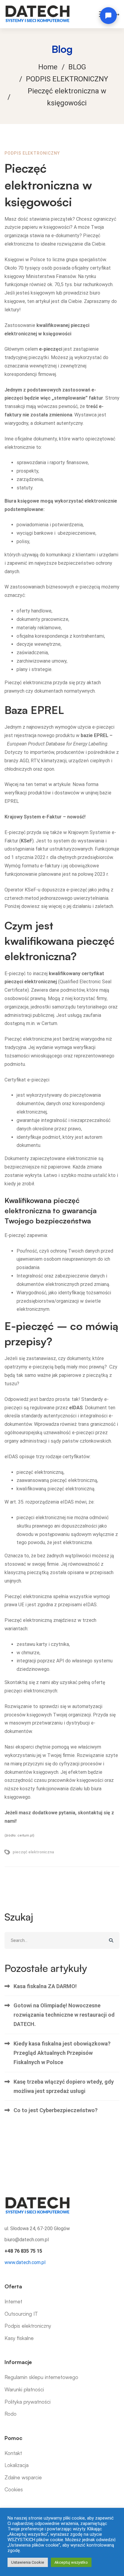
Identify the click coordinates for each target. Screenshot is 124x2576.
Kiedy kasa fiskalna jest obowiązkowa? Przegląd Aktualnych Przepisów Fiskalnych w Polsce (62, 2053)
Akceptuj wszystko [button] (71, 2562)
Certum (49, 1023)
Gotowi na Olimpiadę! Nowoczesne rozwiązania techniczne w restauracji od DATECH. (64, 2015)
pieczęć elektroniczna (33, 1852)
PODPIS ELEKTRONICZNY (67, 79)
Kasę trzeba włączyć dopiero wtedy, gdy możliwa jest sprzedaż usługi (64, 2086)
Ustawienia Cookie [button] (28, 2562)
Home (48, 67)
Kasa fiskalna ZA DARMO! (45, 1986)
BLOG (77, 67)
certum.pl (25, 1835)
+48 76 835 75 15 (23, 2251)
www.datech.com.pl (25, 2262)
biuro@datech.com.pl (27, 2240)
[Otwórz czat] (108, 16)
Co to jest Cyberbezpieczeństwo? (56, 2110)
